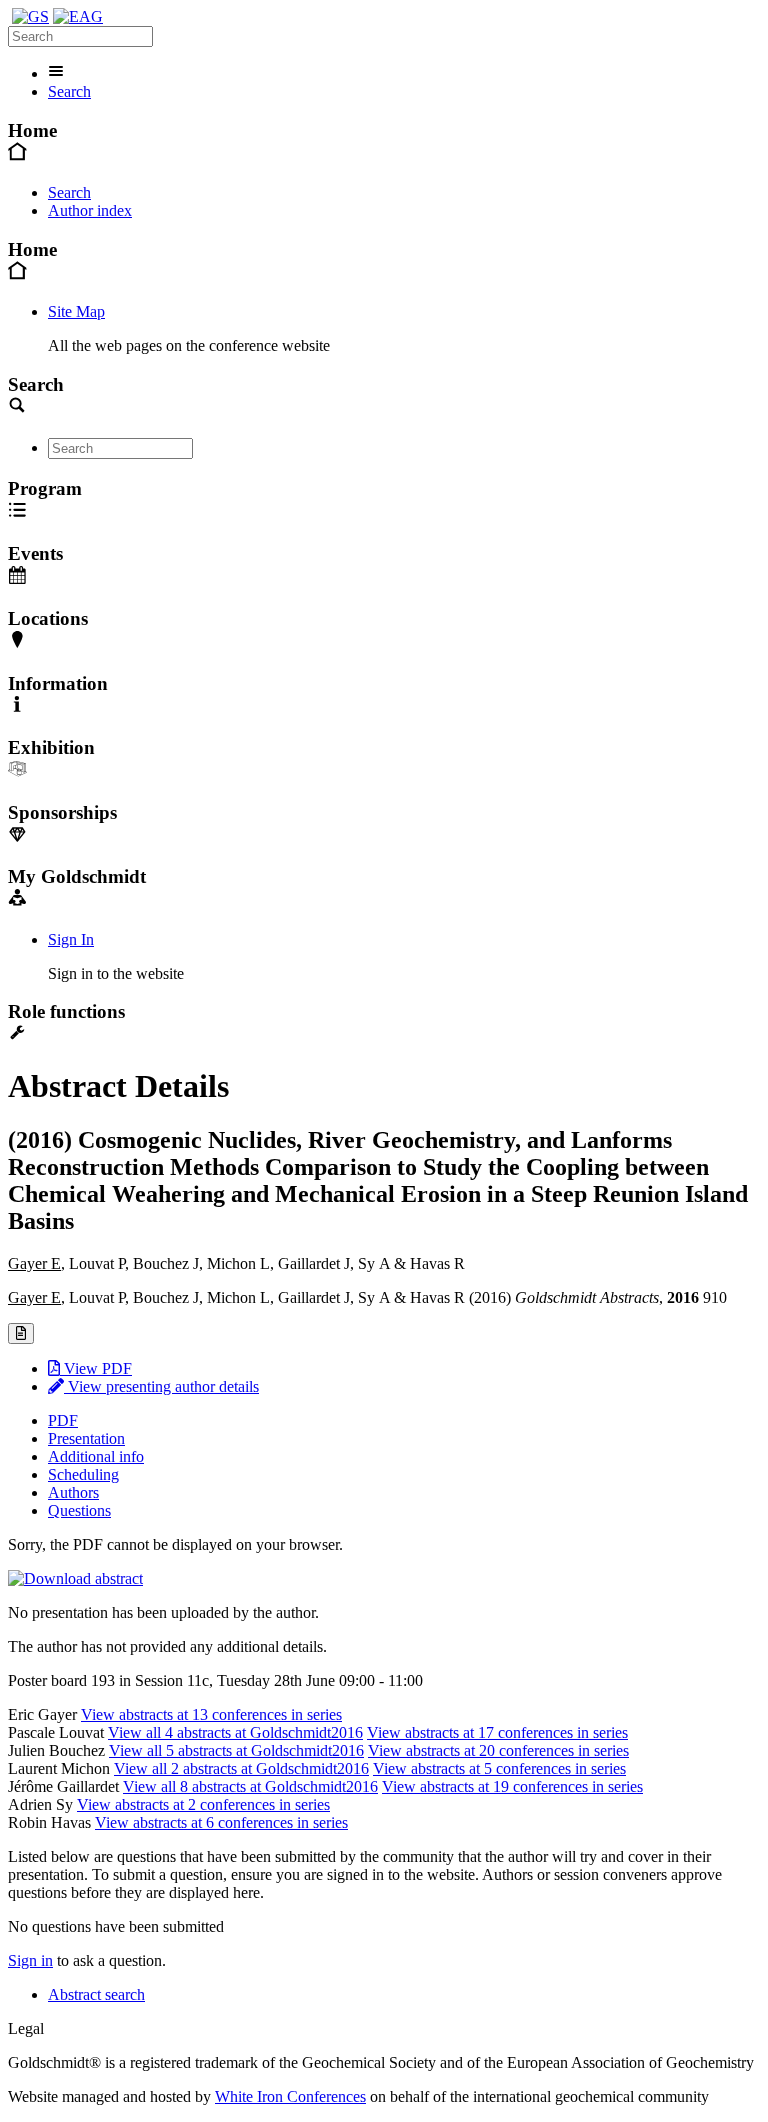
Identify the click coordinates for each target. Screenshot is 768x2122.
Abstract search (96, 1994)
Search (69, 91)
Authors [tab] (73, 1492)
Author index (90, 210)
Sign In (71, 939)
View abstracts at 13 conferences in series (211, 1714)
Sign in (30, 1960)
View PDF (96, 1368)
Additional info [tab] (96, 1456)
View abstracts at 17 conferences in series (497, 1732)
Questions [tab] (79, 1510)
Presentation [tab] (86, 1438)
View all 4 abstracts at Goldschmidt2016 (235, 1732)
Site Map (76, 311)
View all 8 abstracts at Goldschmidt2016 (250, 1786)
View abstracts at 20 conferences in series (498, 1750)
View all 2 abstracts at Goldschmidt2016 (241, 1768)
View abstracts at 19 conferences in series (512, 1786)
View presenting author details (161, 1386)
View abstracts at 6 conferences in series (221, 1822)
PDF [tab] (63, 1420)
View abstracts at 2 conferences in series (203, 1804)
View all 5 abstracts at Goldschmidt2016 (236, 1750)
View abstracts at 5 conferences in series (499, 1768)
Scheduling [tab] (83, 1474)
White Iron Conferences (290, 2096)
